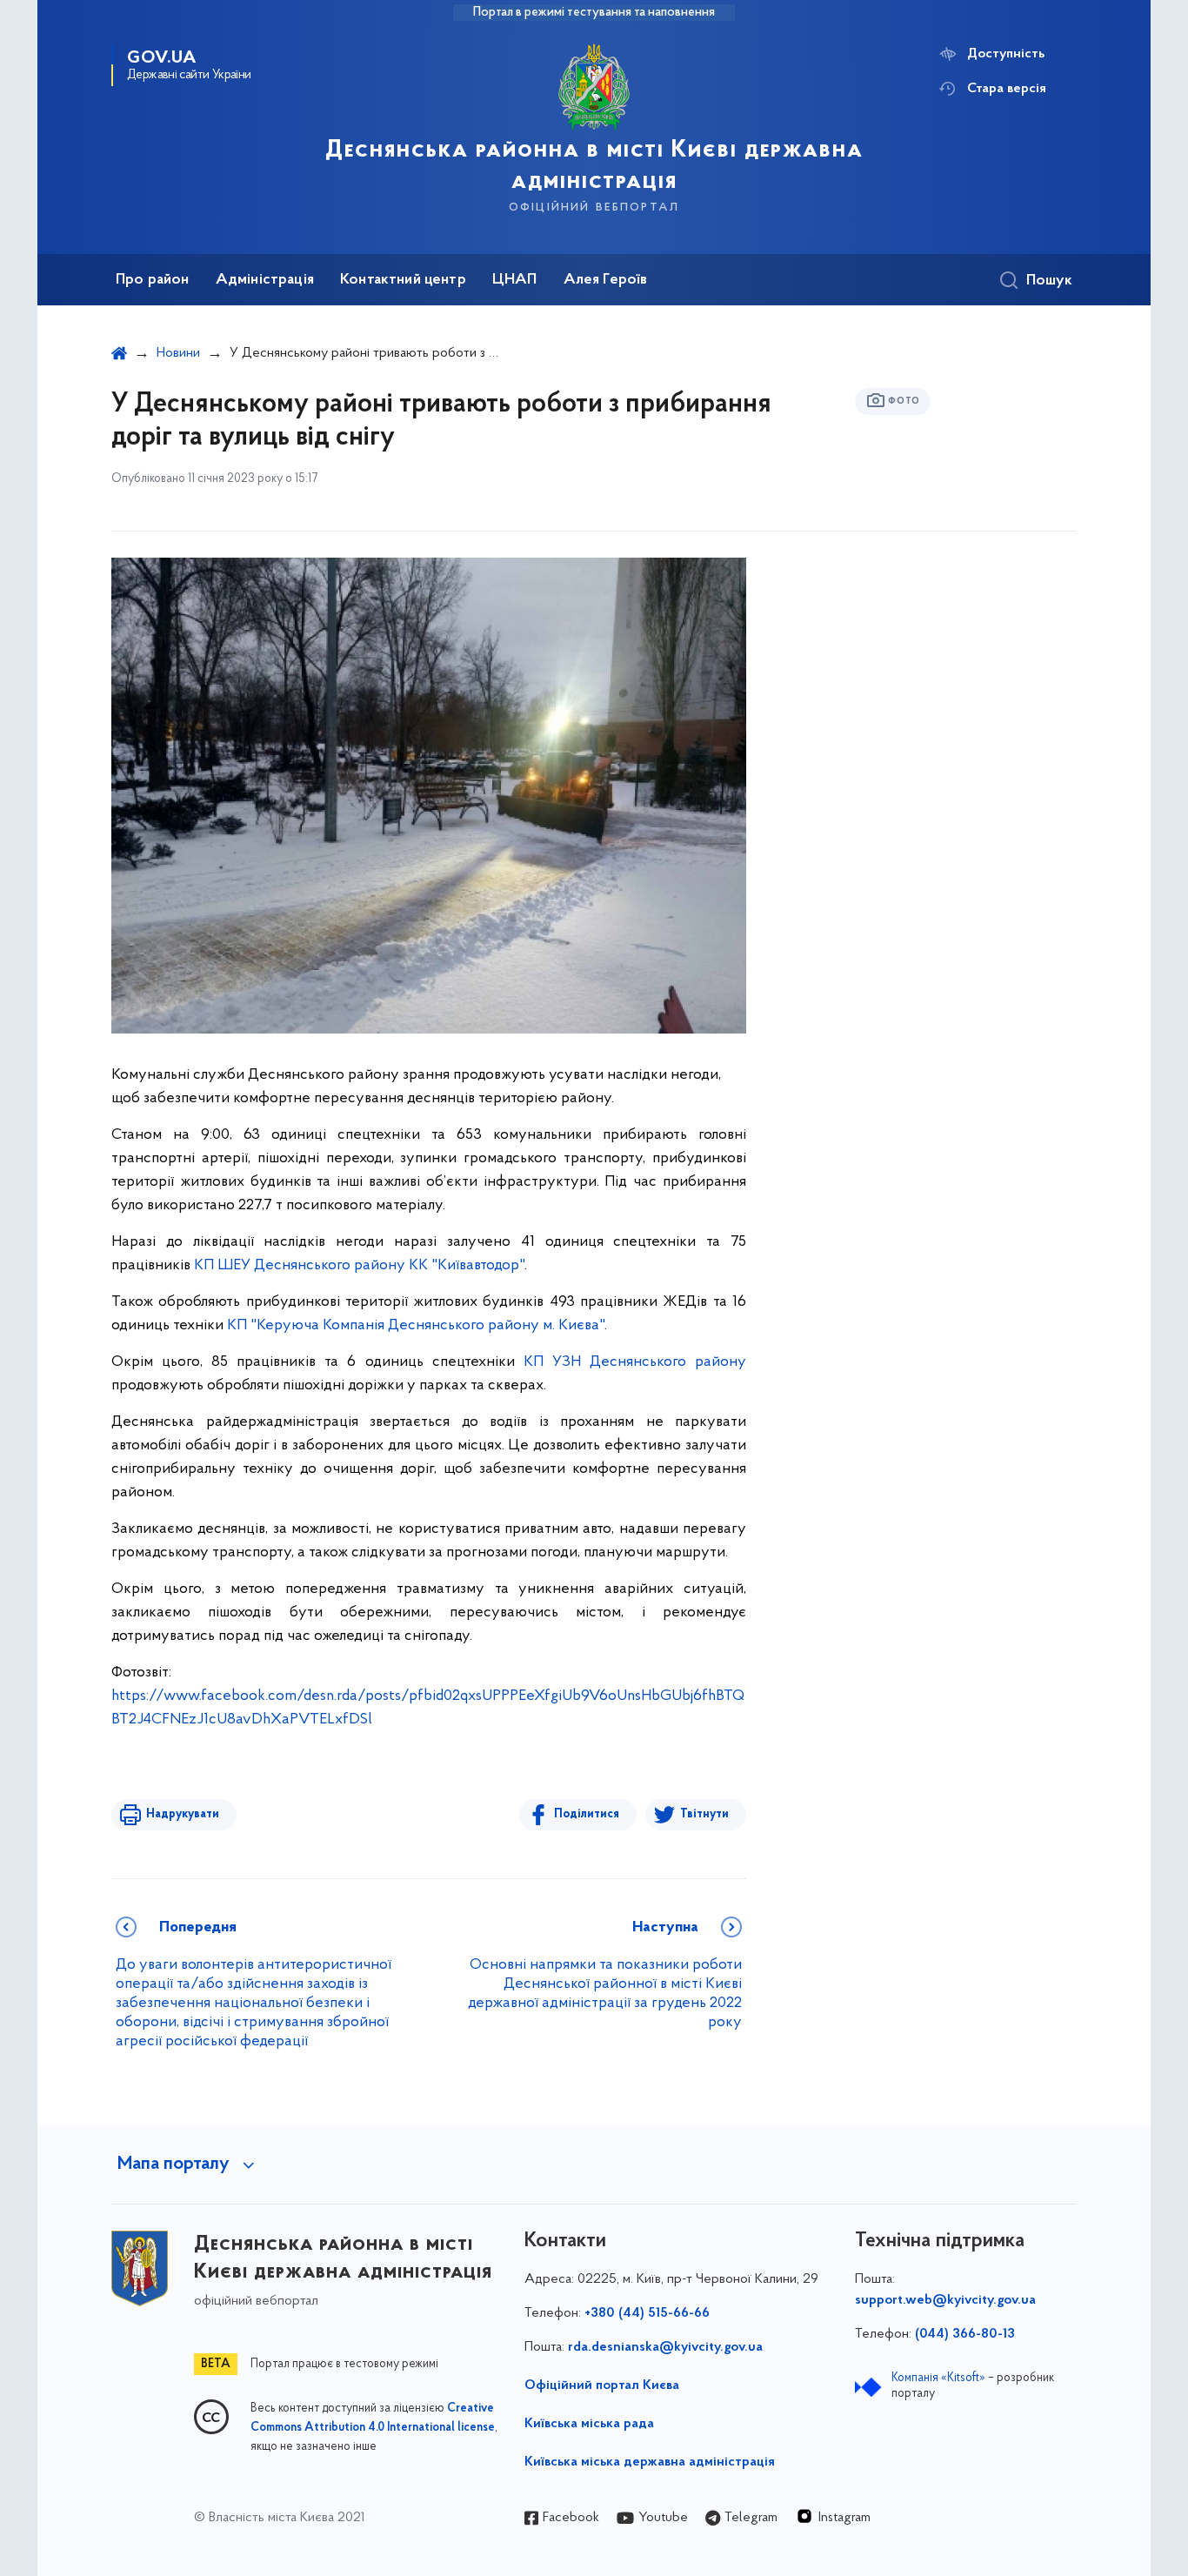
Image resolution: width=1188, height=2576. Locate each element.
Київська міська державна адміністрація (650, 2462)
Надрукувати (183, 1814)
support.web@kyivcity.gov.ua (945, 2300)
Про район (153, 280)
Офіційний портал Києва (602, 2385)
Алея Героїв (606, 280)
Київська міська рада (589, 2424)
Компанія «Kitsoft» (938, 2378)
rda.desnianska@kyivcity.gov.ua (665, 2347)
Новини (178, 353)
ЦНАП (515, 280)
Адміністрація (265, 280)
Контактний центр (403, 280)
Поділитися (587, 1814)
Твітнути (704, 1814)
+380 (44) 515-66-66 (647, 2313)
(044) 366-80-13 (965, 2334)
